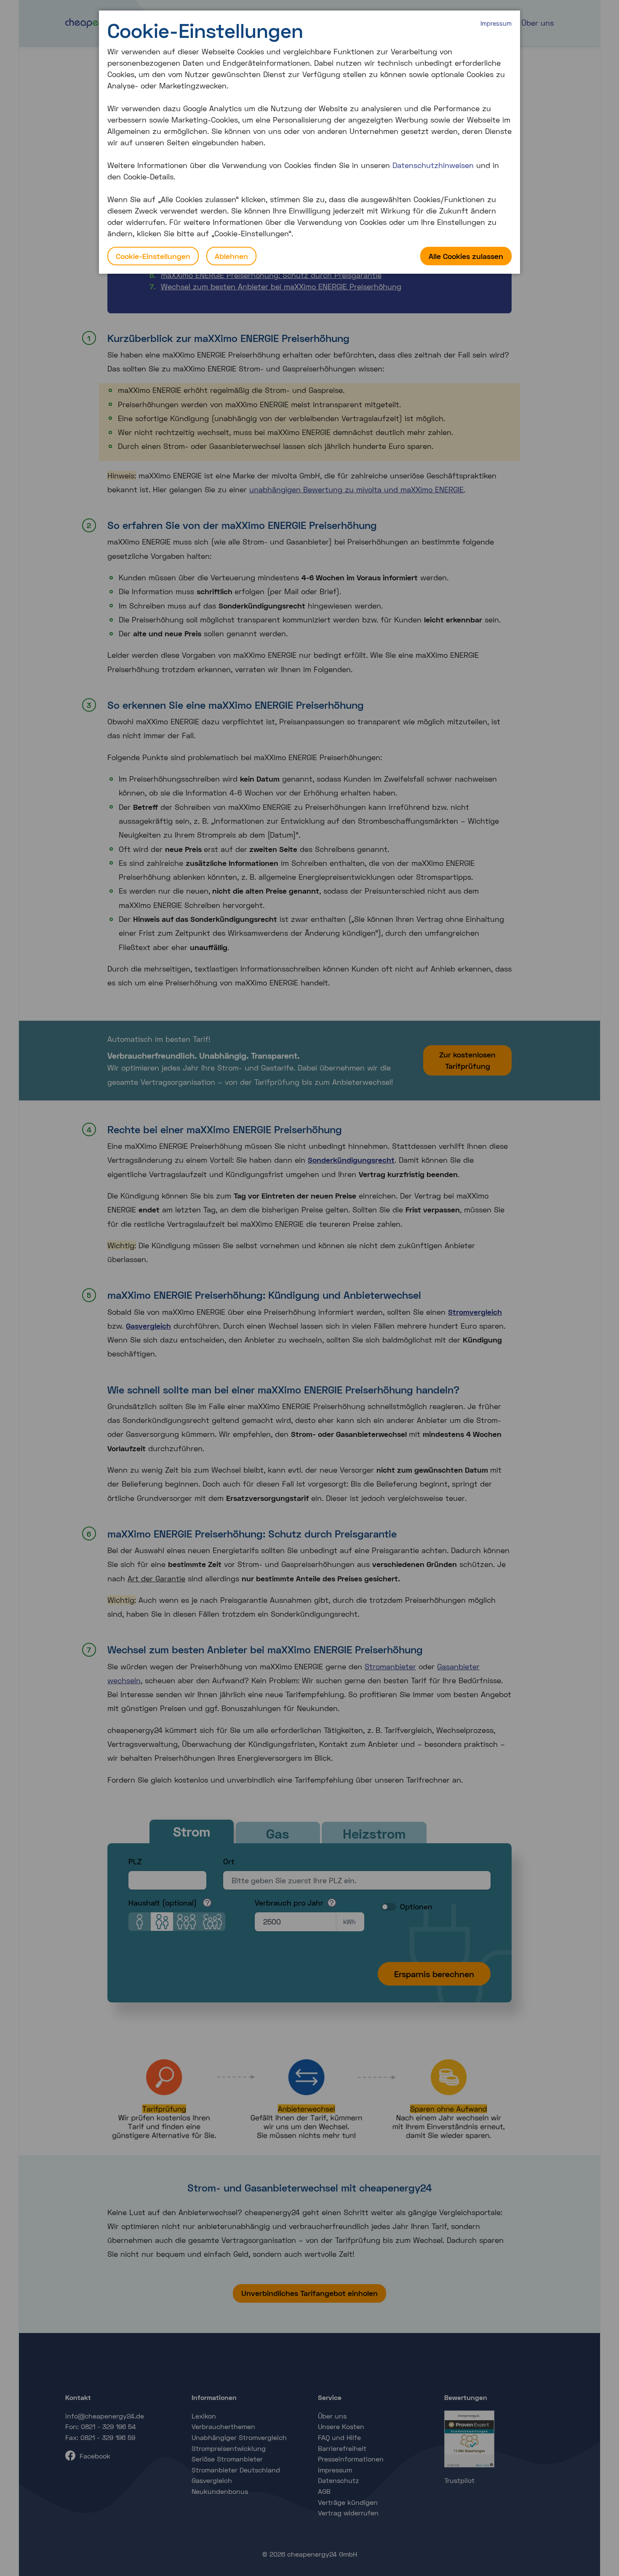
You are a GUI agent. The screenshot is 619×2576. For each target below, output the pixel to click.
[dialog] (309, 142)
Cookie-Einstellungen (153, 256)
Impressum (496, 23)
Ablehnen (231, 256)
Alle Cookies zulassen (466, 256)
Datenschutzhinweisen (433, 165)
